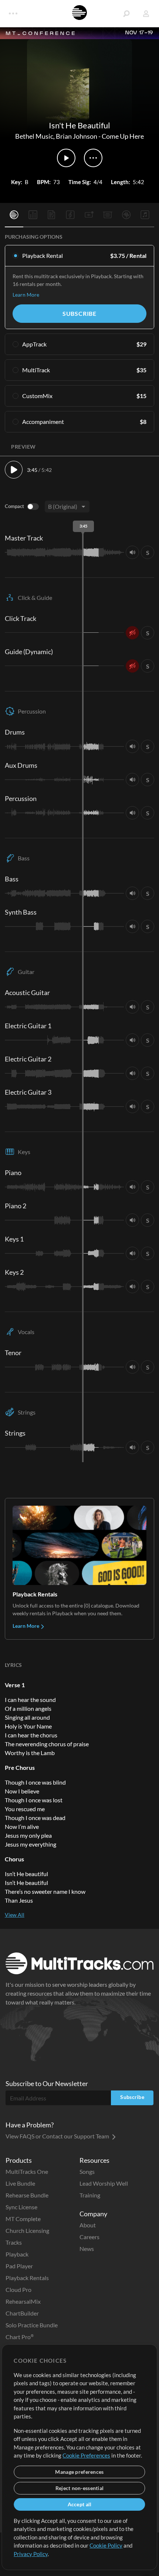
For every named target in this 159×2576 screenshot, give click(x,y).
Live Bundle (20, 2183)
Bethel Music (34, 136)
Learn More (26, 295)
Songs (87, 2171)
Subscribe (79, 313)
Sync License (21, 2207)
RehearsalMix (23, 2301)
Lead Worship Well (104, 2183)
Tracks (14, 2242)
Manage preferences (79, 2472)
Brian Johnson (77, 136)
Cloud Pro (18, 2290)
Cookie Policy (106, 2545)
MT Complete (23, 2219)
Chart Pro (20, 2337)
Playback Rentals (27, 2278)
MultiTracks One (27, 2171)
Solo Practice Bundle (32, 2325)
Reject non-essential (80, 2488)
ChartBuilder (22, 2313)
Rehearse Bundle (27, 2195)
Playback (17, 2254)
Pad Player (19, 2266)
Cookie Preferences (86, 2455)
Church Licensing (27, 2230)
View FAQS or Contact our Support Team (58, 2136)
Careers (89, 2237)
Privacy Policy (31, 2554)
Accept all (80, 2504)
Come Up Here (123, 136)
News (87, 2249)
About (88, 2225)
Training (90, 2195)
